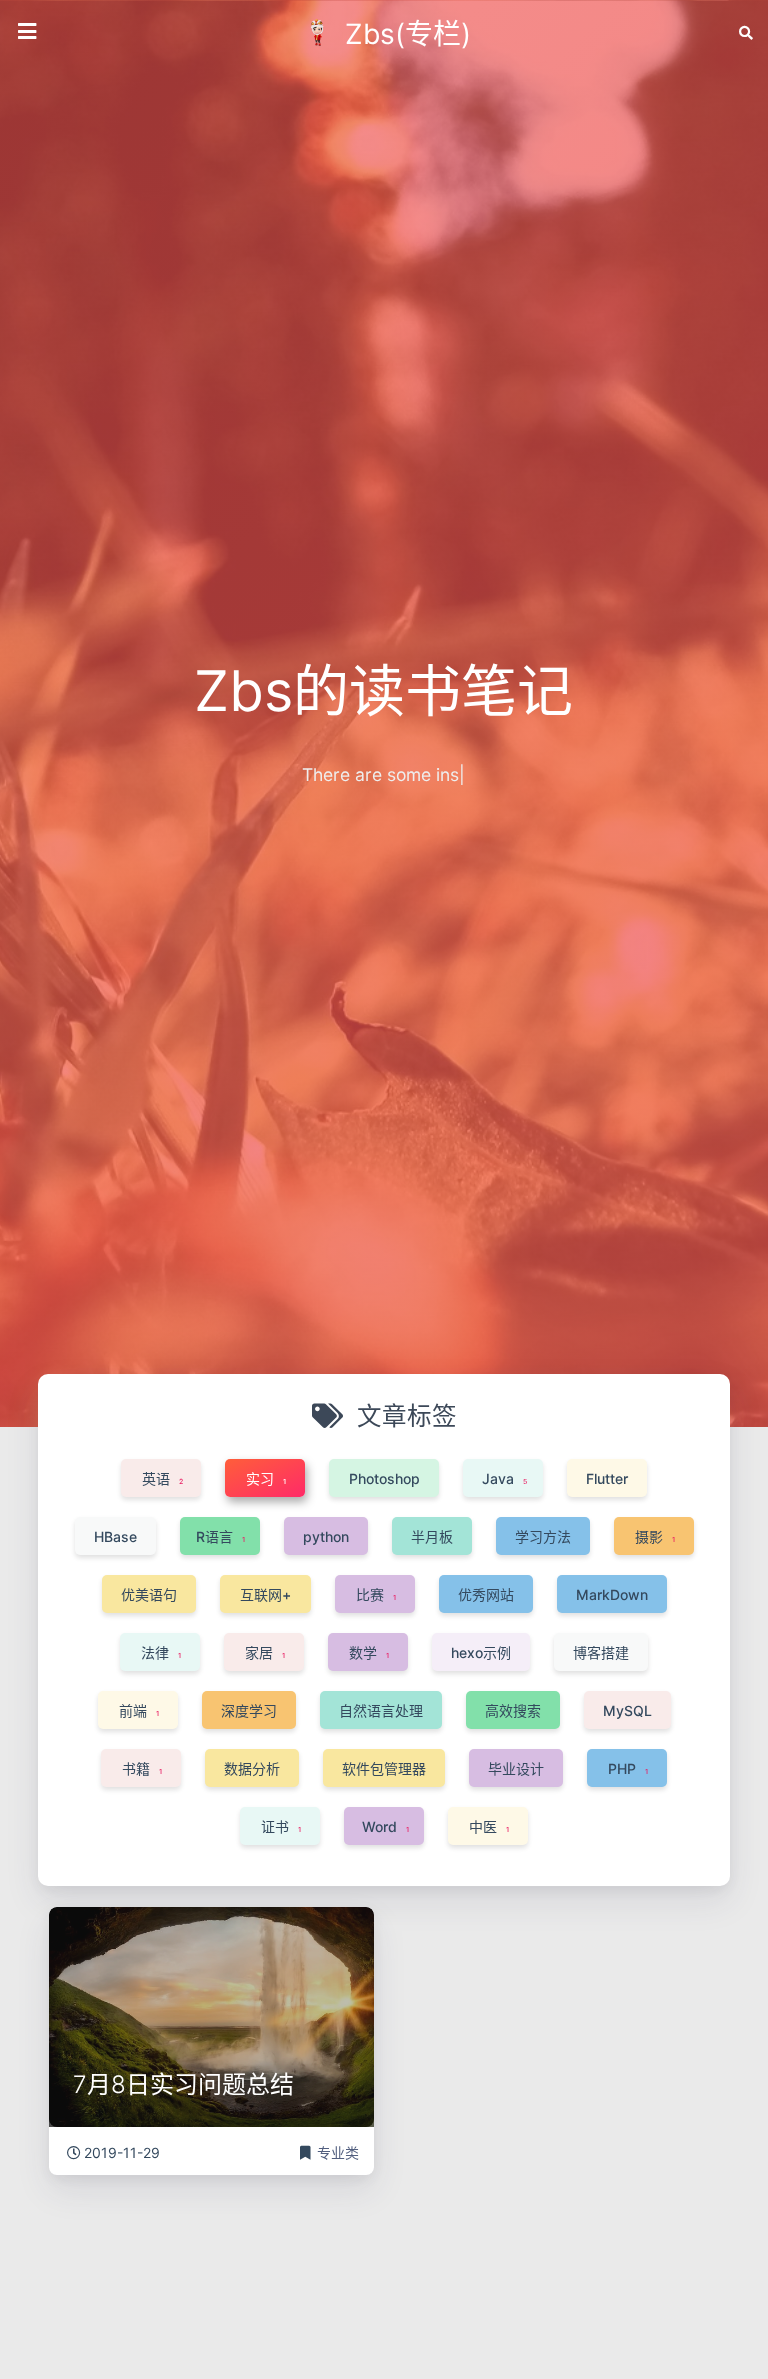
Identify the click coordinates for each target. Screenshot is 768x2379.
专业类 (338, 2152)
